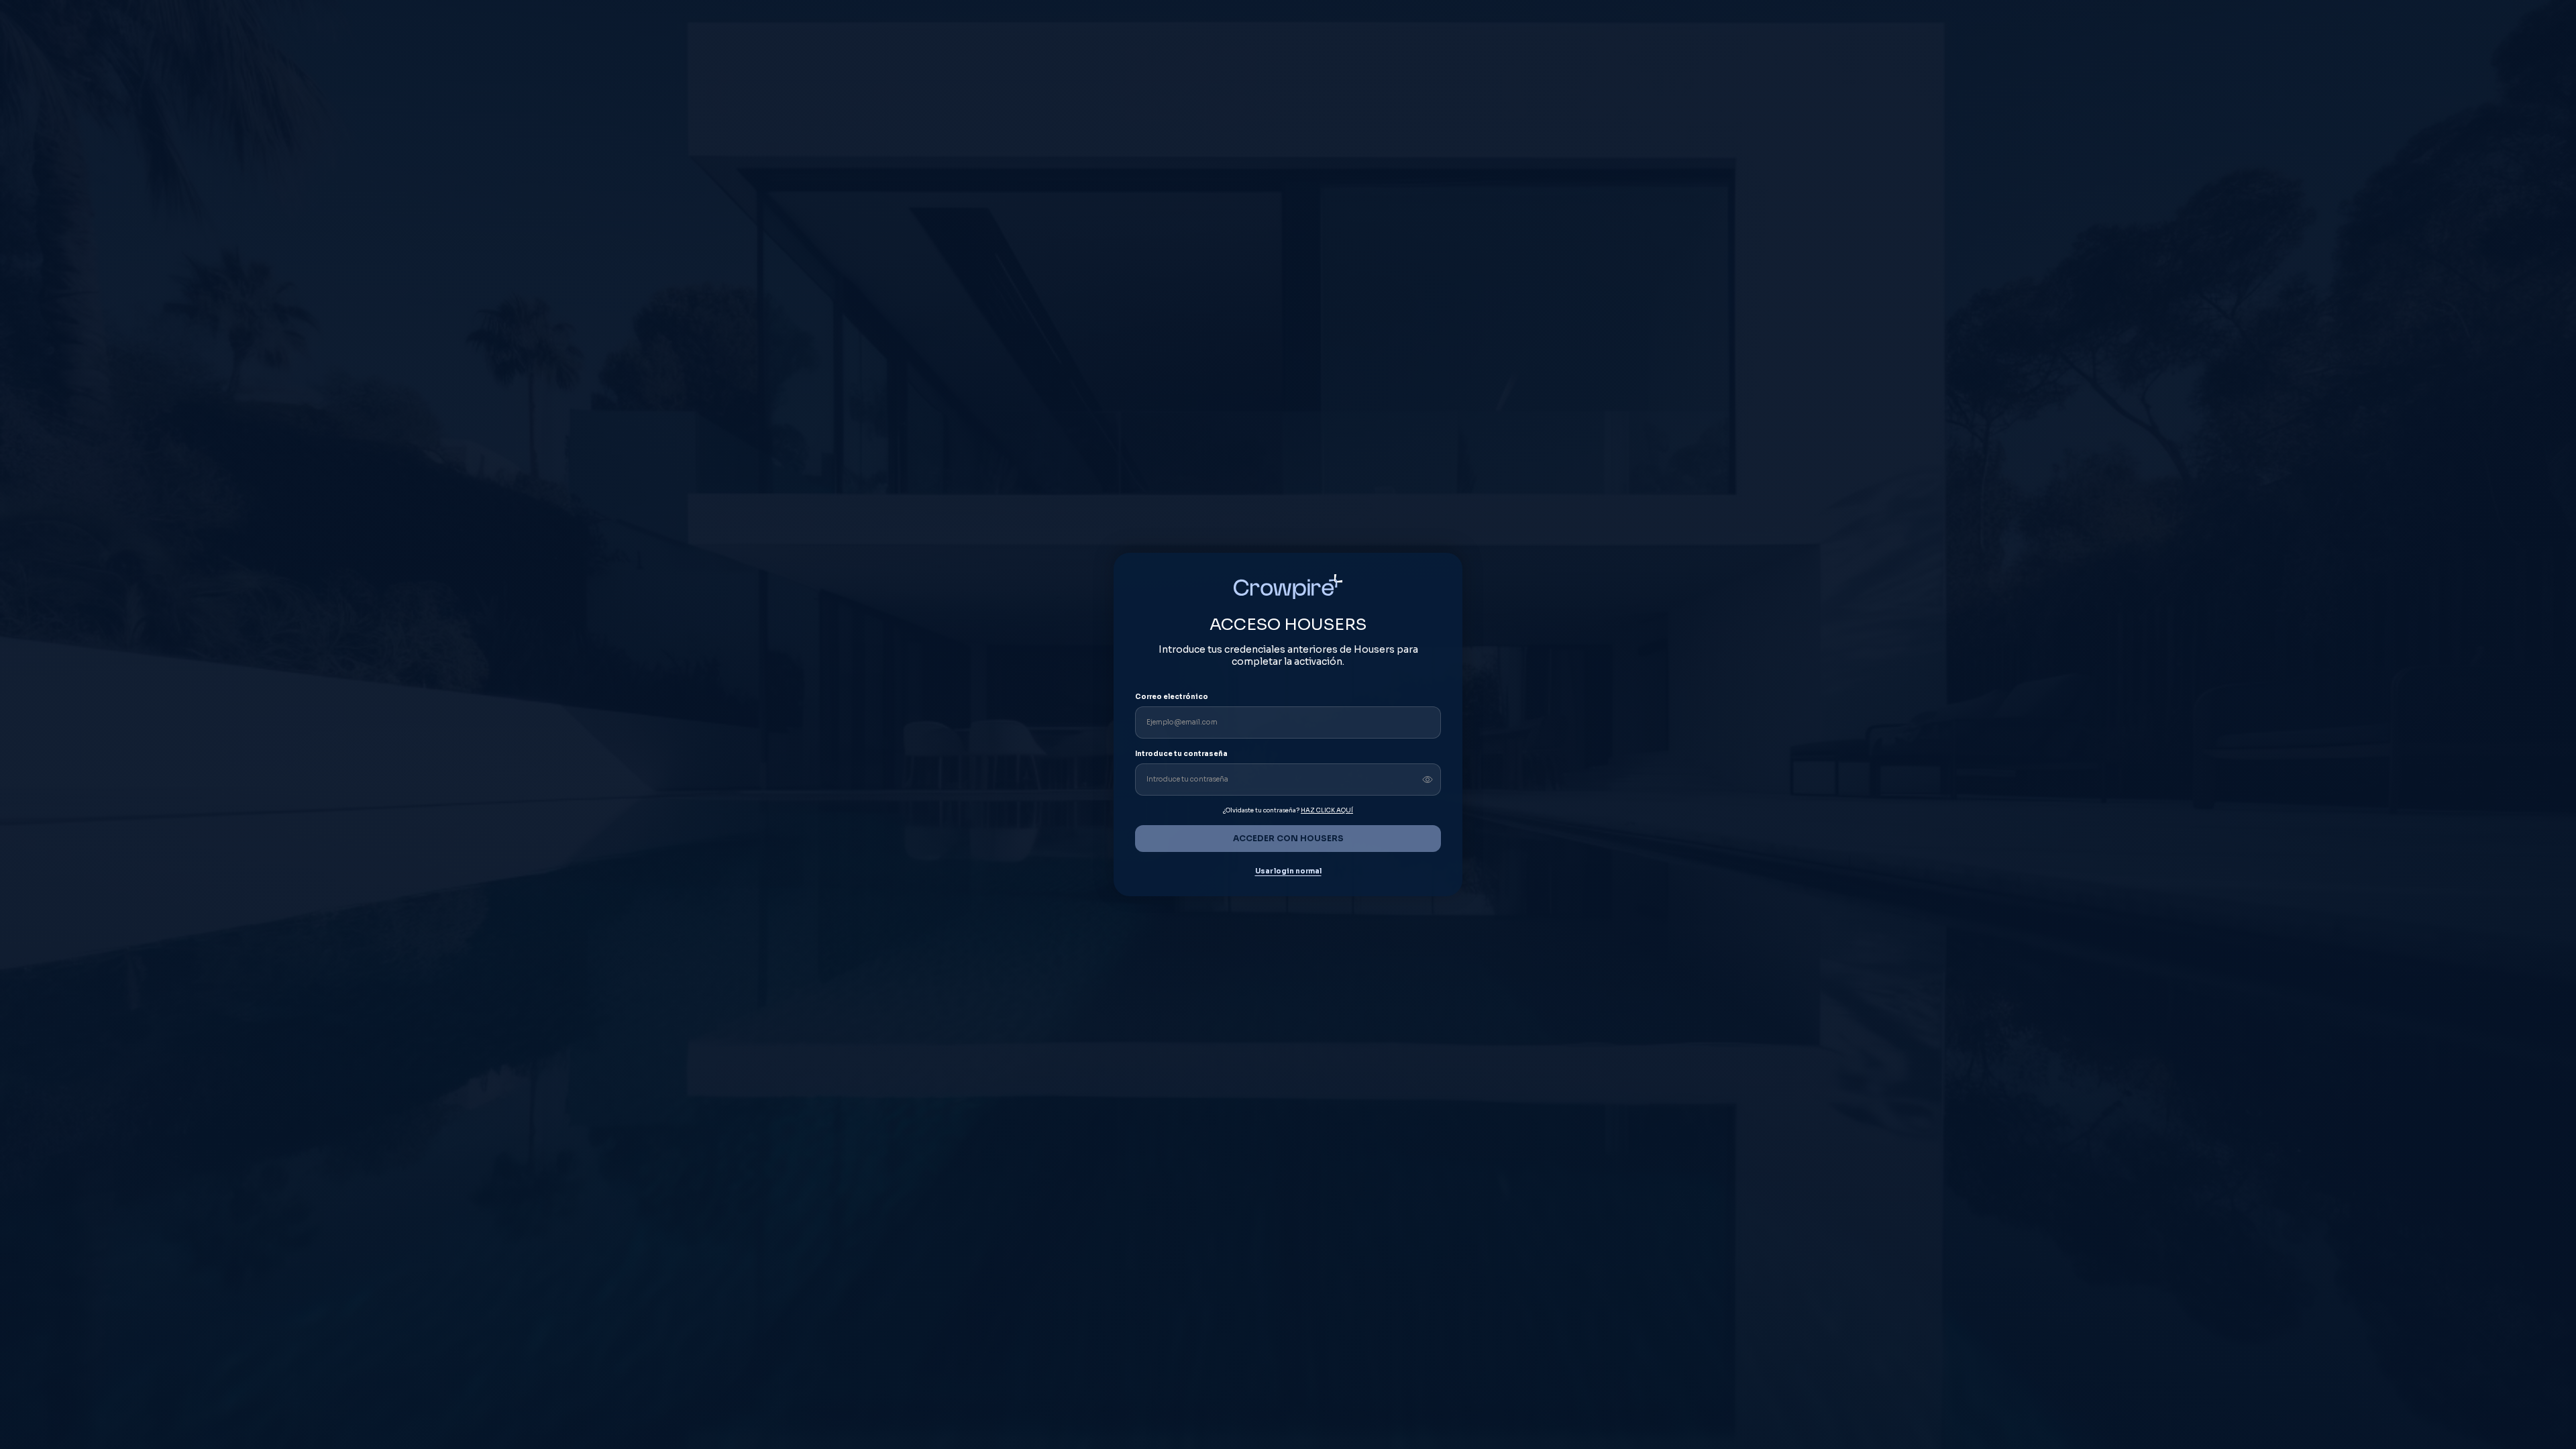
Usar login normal (1288, 871)
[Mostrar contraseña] (1428, 780)
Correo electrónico (1172, 697)
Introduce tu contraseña (1181, 754)
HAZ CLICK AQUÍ (1327, 810)
